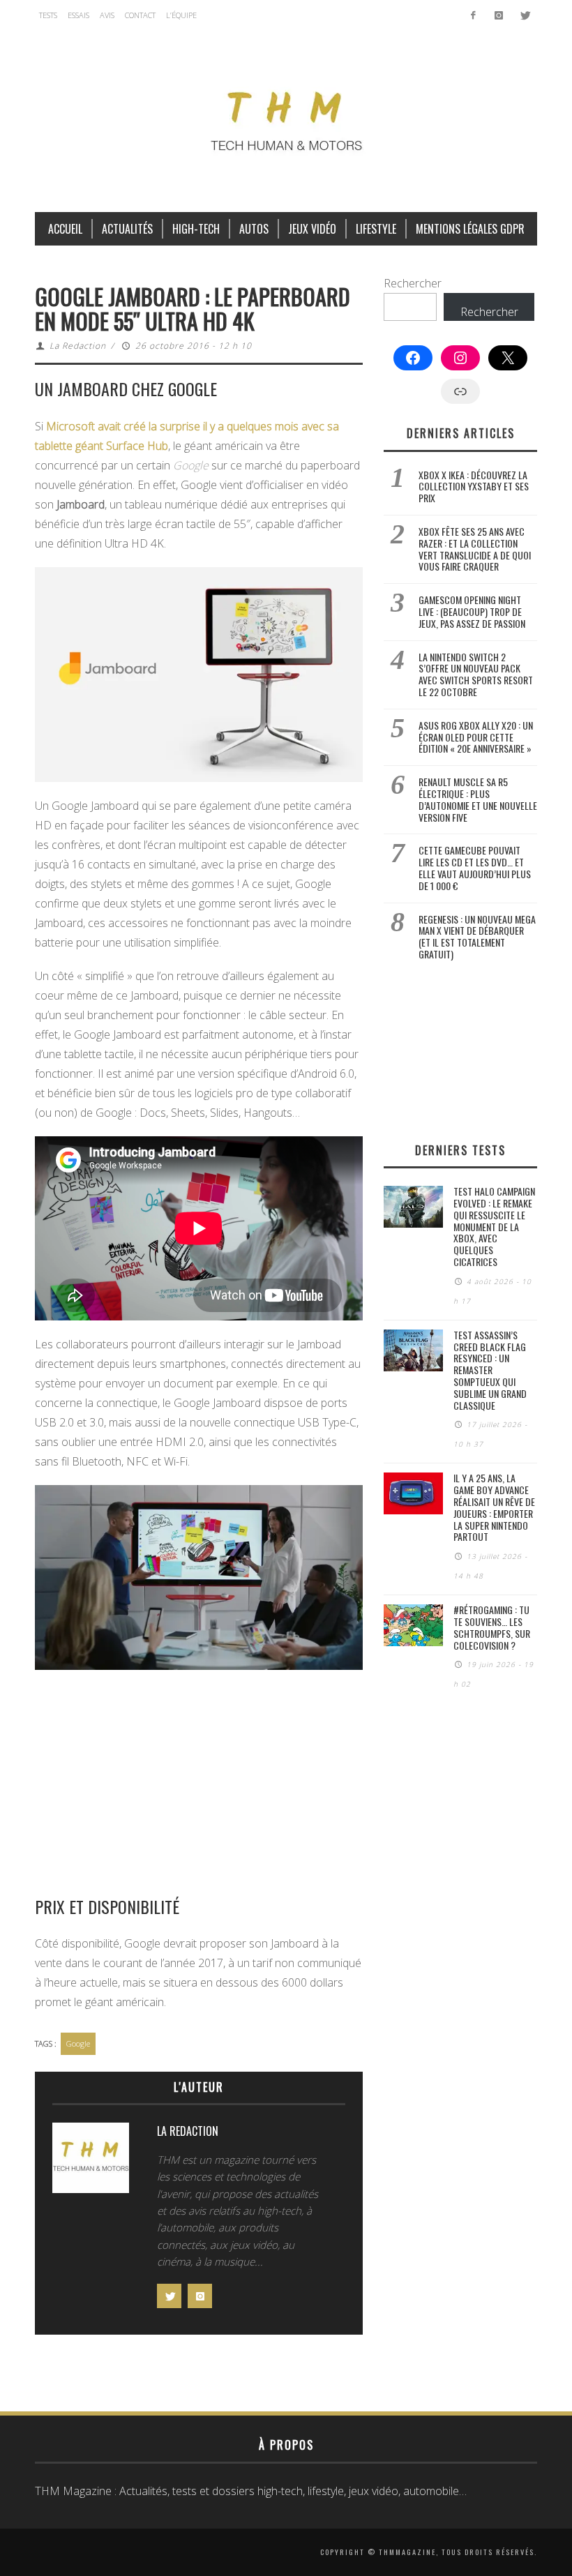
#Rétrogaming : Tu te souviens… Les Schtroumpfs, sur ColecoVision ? (492, 1627)
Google (78, 2043)
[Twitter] (524, 15)
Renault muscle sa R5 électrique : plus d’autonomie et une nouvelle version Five (478, 799)
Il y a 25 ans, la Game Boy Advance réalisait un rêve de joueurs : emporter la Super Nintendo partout (494, 1507)
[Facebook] (473, 15)
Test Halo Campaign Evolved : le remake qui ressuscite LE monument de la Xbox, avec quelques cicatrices (494, 1226)
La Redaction (78, 346)
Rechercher (413, 283)
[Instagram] (498, 15)
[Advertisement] (199, 1782)
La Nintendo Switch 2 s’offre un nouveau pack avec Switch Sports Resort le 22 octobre (476, 674)
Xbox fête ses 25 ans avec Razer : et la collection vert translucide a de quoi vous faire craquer (475, 549)
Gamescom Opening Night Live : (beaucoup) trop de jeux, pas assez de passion (472, 611)
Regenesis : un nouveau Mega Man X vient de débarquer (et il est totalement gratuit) (477, 936)
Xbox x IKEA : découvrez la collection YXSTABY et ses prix (474, 487)
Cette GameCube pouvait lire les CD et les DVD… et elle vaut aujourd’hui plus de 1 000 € (475, 867)
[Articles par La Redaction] (91, 2161)
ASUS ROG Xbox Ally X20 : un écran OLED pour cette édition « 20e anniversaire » (476, 737)
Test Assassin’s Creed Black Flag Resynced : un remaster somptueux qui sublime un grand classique (490, 1370)
